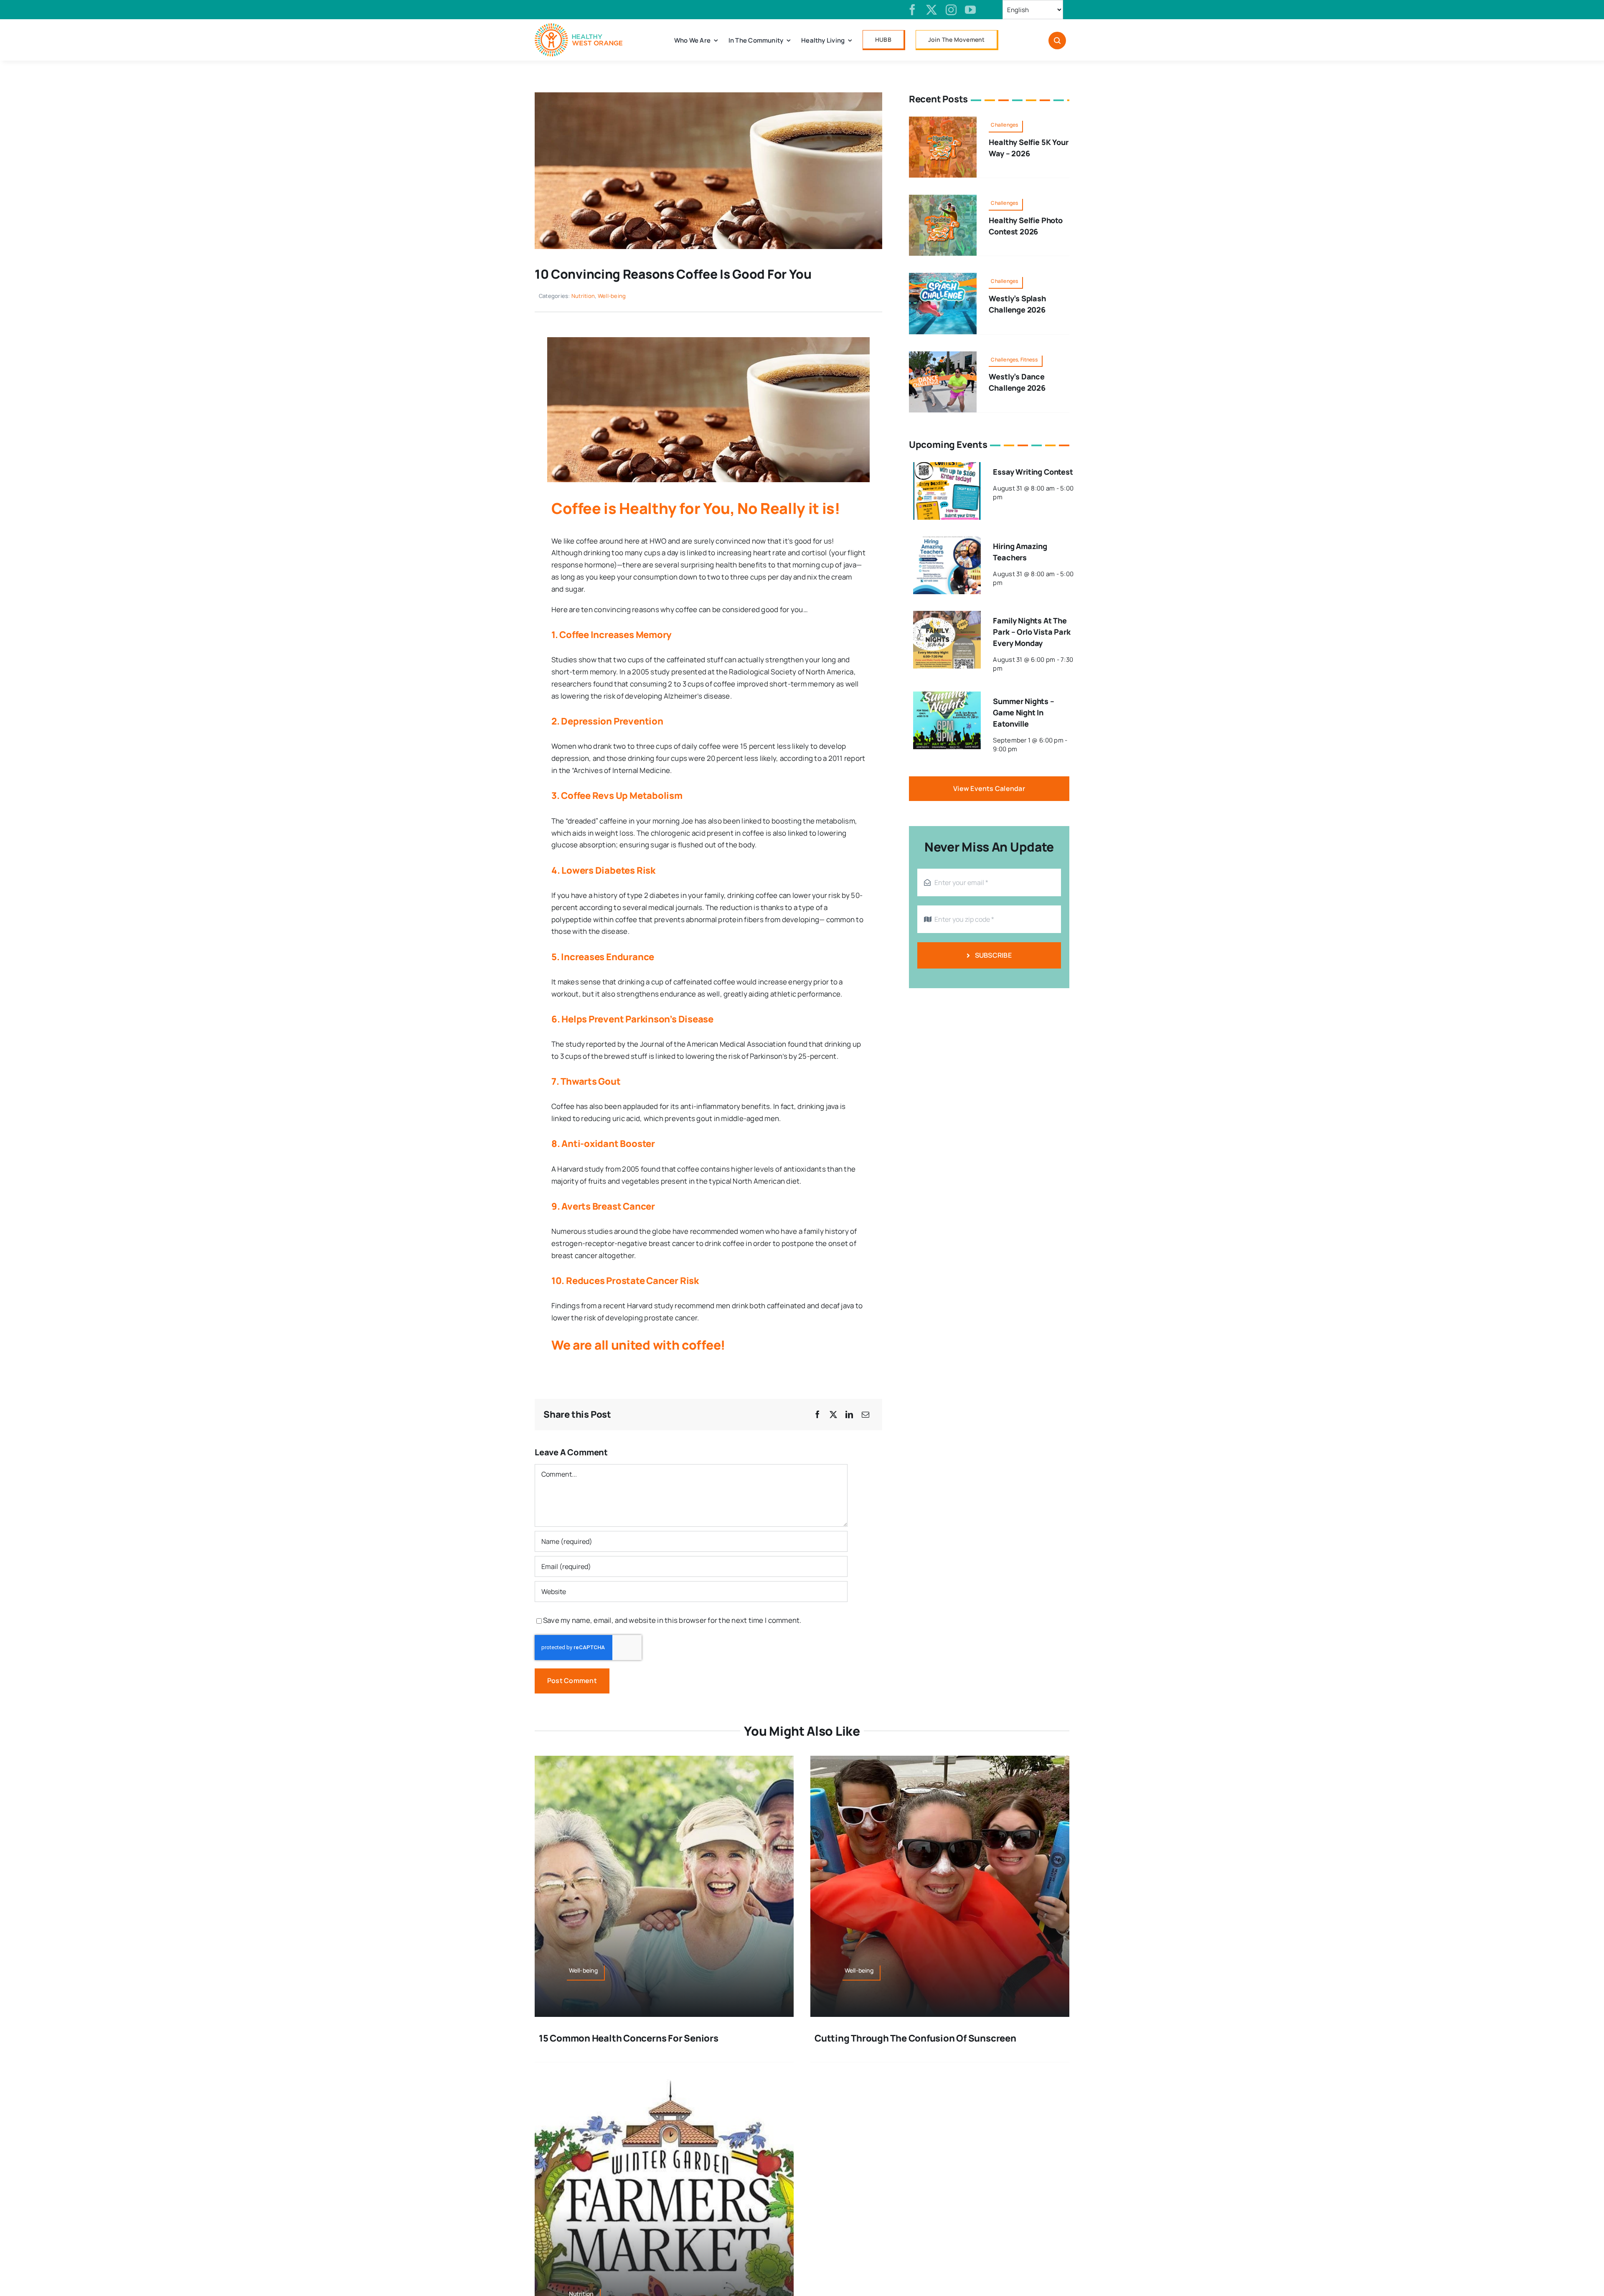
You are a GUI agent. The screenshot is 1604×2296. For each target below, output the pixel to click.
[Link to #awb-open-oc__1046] (1057, 41)
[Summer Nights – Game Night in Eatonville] (947, 697)
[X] (833, 1415)
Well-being (612, 296)
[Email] (865, 1415)
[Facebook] (817, 1415)
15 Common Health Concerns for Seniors (629, 2038)
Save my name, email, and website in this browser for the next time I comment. (672, 1620)
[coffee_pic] (708, 96)
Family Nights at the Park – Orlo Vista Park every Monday (1032, 632)
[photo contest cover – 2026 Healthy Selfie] (943, 198)
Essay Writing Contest (1033, 472)
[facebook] (912, 10)
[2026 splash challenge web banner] (943, 276)
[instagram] (951, 10)
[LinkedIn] (849, 1415)
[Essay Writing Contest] (947, 468)
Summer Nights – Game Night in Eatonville (1023, 712)
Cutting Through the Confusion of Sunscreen (915, 2038)
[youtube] (970, 10)
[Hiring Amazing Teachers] (947, 542)
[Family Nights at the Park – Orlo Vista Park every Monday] (947, 617)
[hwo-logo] (579, 27)
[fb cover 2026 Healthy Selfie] (943, 120)
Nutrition (583, 296)
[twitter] (931, 10)
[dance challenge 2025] (943, 355)
